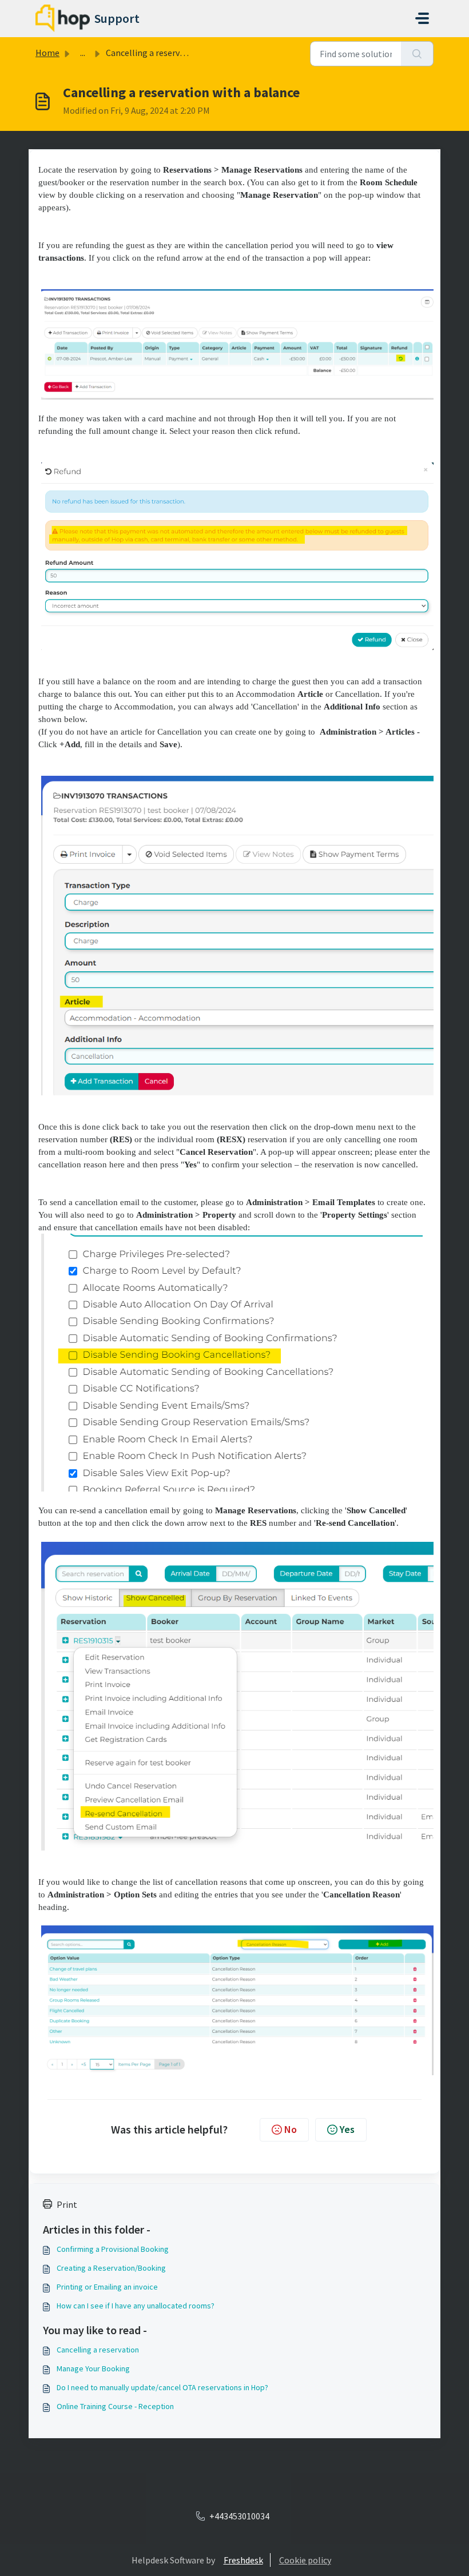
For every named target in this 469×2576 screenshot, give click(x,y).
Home (47, 53)
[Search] (417, 54)
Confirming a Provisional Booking (113, 2249)
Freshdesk (243, 2560)
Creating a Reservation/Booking (111, 2268)
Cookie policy (305, 2560)
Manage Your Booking (93, 2368)
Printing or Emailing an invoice (107, 2287)
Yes (347, 2129)
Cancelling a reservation (98, 2350)
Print (67, 2204)
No (291, 2129)
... (83, 53)
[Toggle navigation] (422, 18)
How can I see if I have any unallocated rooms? (136, 2306)
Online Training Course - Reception (115, 2406)
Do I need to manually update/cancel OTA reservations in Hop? (162, 2387)
